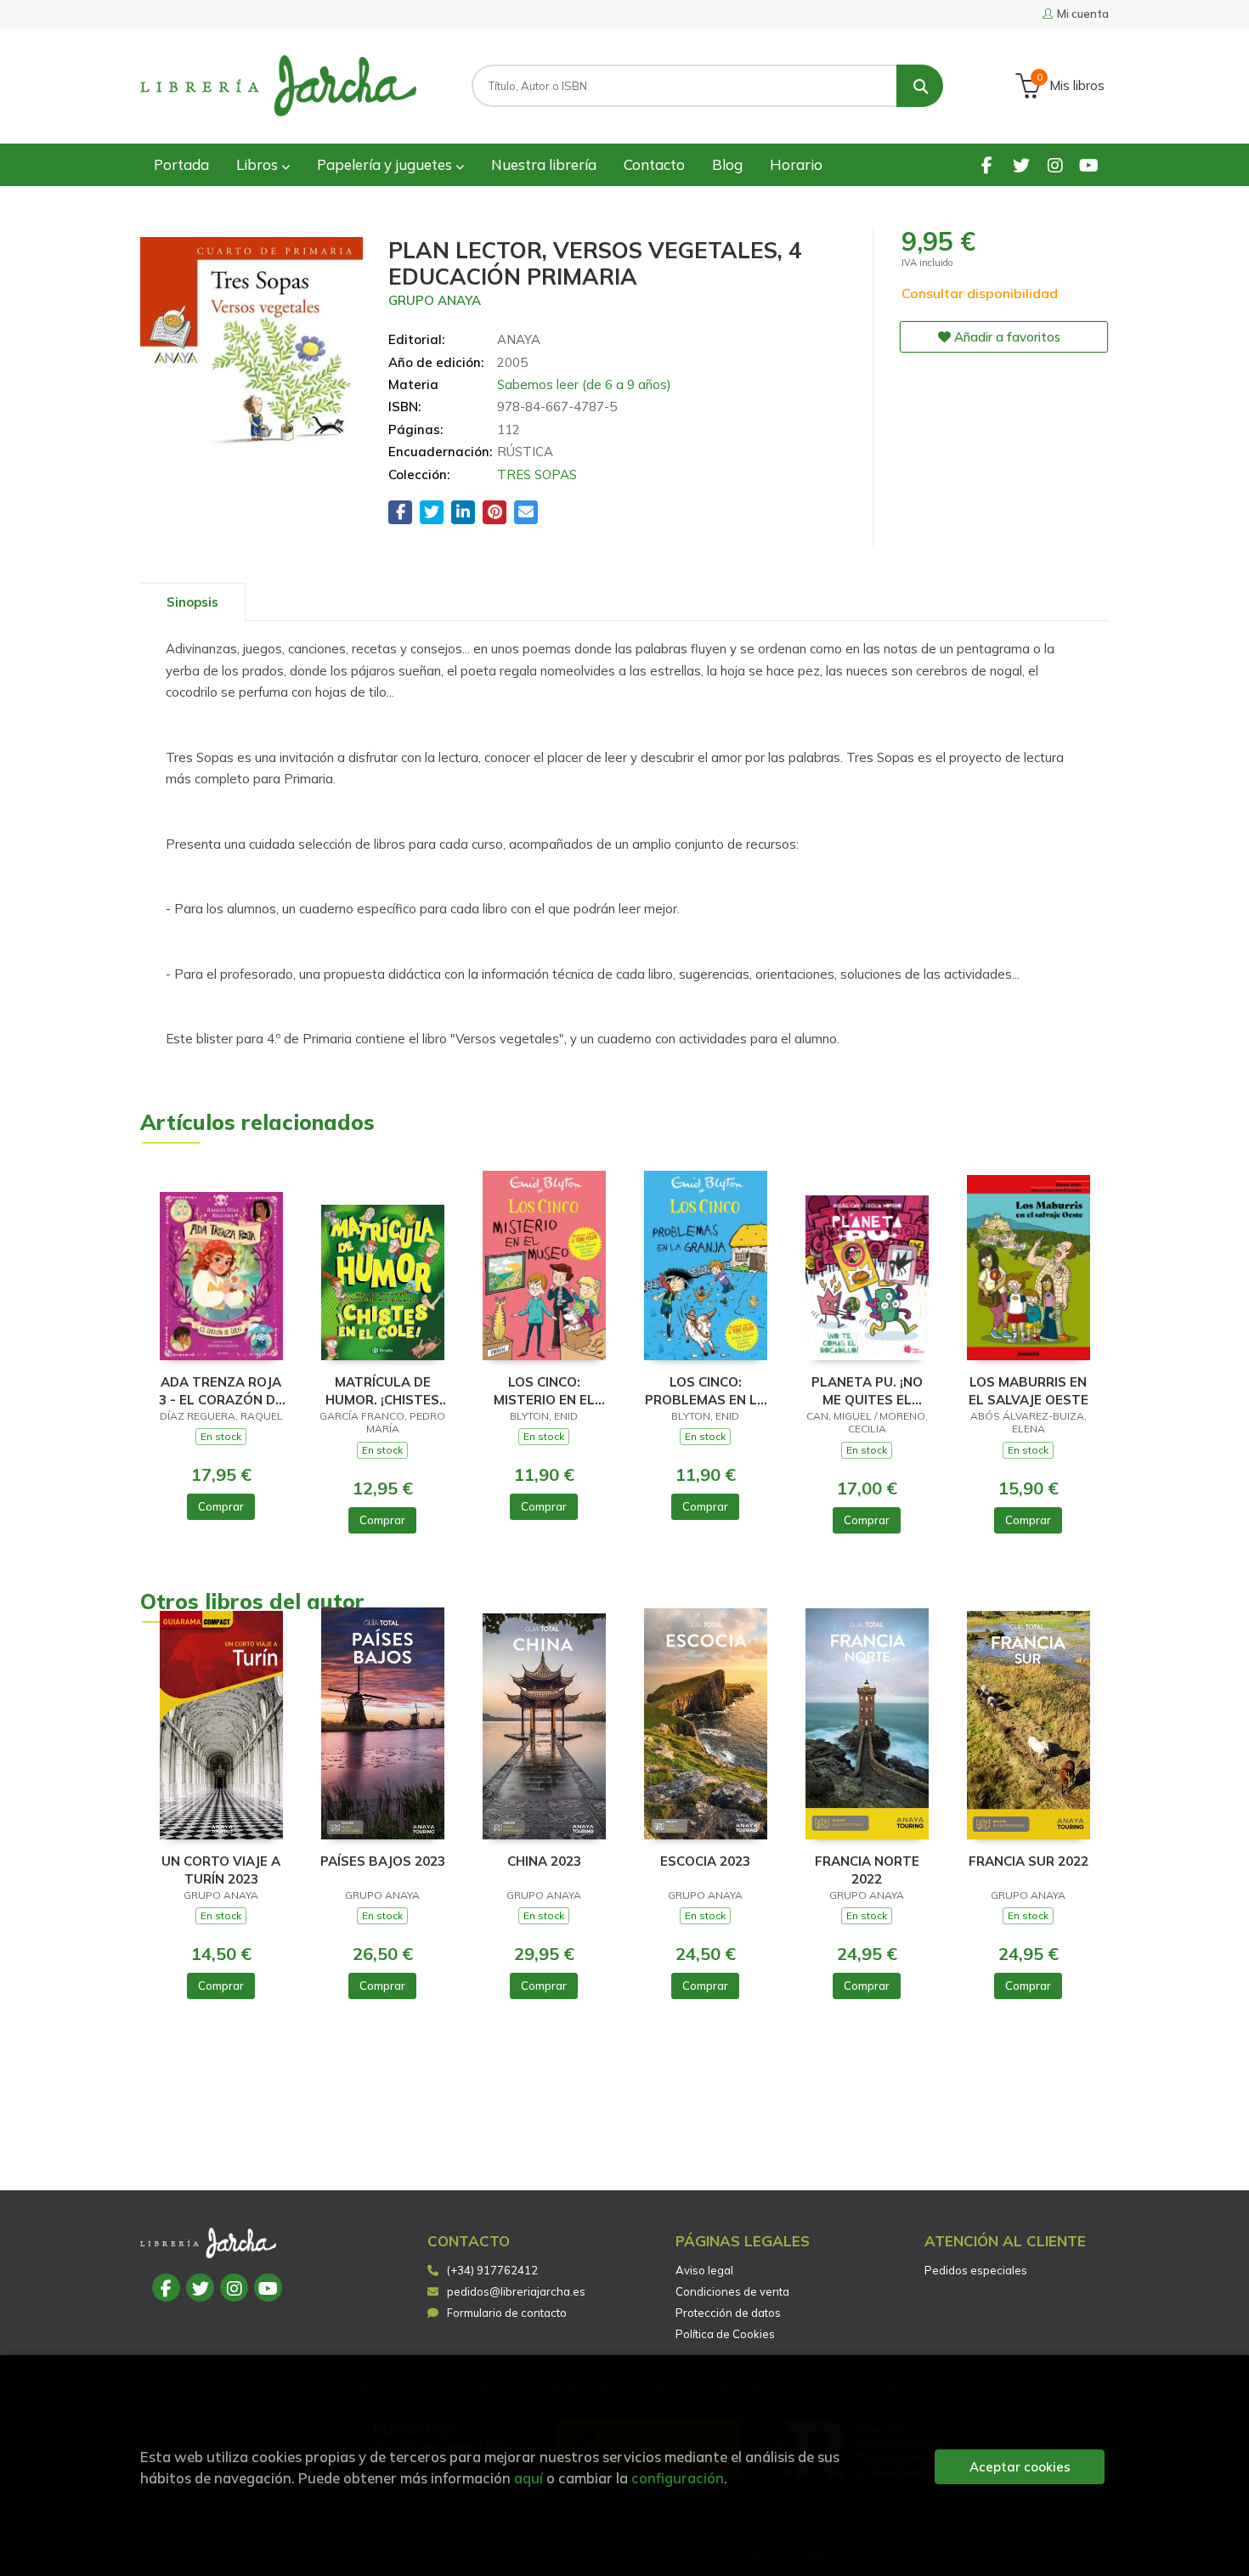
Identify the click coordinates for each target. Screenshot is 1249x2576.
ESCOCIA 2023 (705, 1861)
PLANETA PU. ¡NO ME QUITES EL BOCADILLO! (867, 1390)
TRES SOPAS (537, 475)
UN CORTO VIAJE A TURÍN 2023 (221, 1870)
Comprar (221, 1506)
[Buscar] (920, 86)
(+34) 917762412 (492, 2270)
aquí (528, 2478)
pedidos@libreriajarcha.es (516, 2291)
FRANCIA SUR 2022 (1029, 1861)
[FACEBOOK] (987, 164)
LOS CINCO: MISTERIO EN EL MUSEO (544, 1390)
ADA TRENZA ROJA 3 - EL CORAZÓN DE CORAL (221, 1390)
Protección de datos (728, 2313)
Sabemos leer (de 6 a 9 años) (584, 384)
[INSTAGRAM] (1055, 164)
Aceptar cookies (1020, 2467)
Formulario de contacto (507, 2313)
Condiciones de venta (732, 2291)
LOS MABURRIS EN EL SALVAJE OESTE (1029, 1390)
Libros (259, 164)
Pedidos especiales (976, 2270)
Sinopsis (192, 602)
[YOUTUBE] (1089, 164)
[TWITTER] (1021, 164)
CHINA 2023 (544, 1861)
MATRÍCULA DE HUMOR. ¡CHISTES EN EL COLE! (382, 1390)
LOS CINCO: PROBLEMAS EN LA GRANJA (706, 1390)
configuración (678, 2478)
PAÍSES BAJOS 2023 (383, 1861)
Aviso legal (704, 2270)
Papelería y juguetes (386, 164)
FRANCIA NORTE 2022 (867, 1870)
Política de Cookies (725, 2334)
